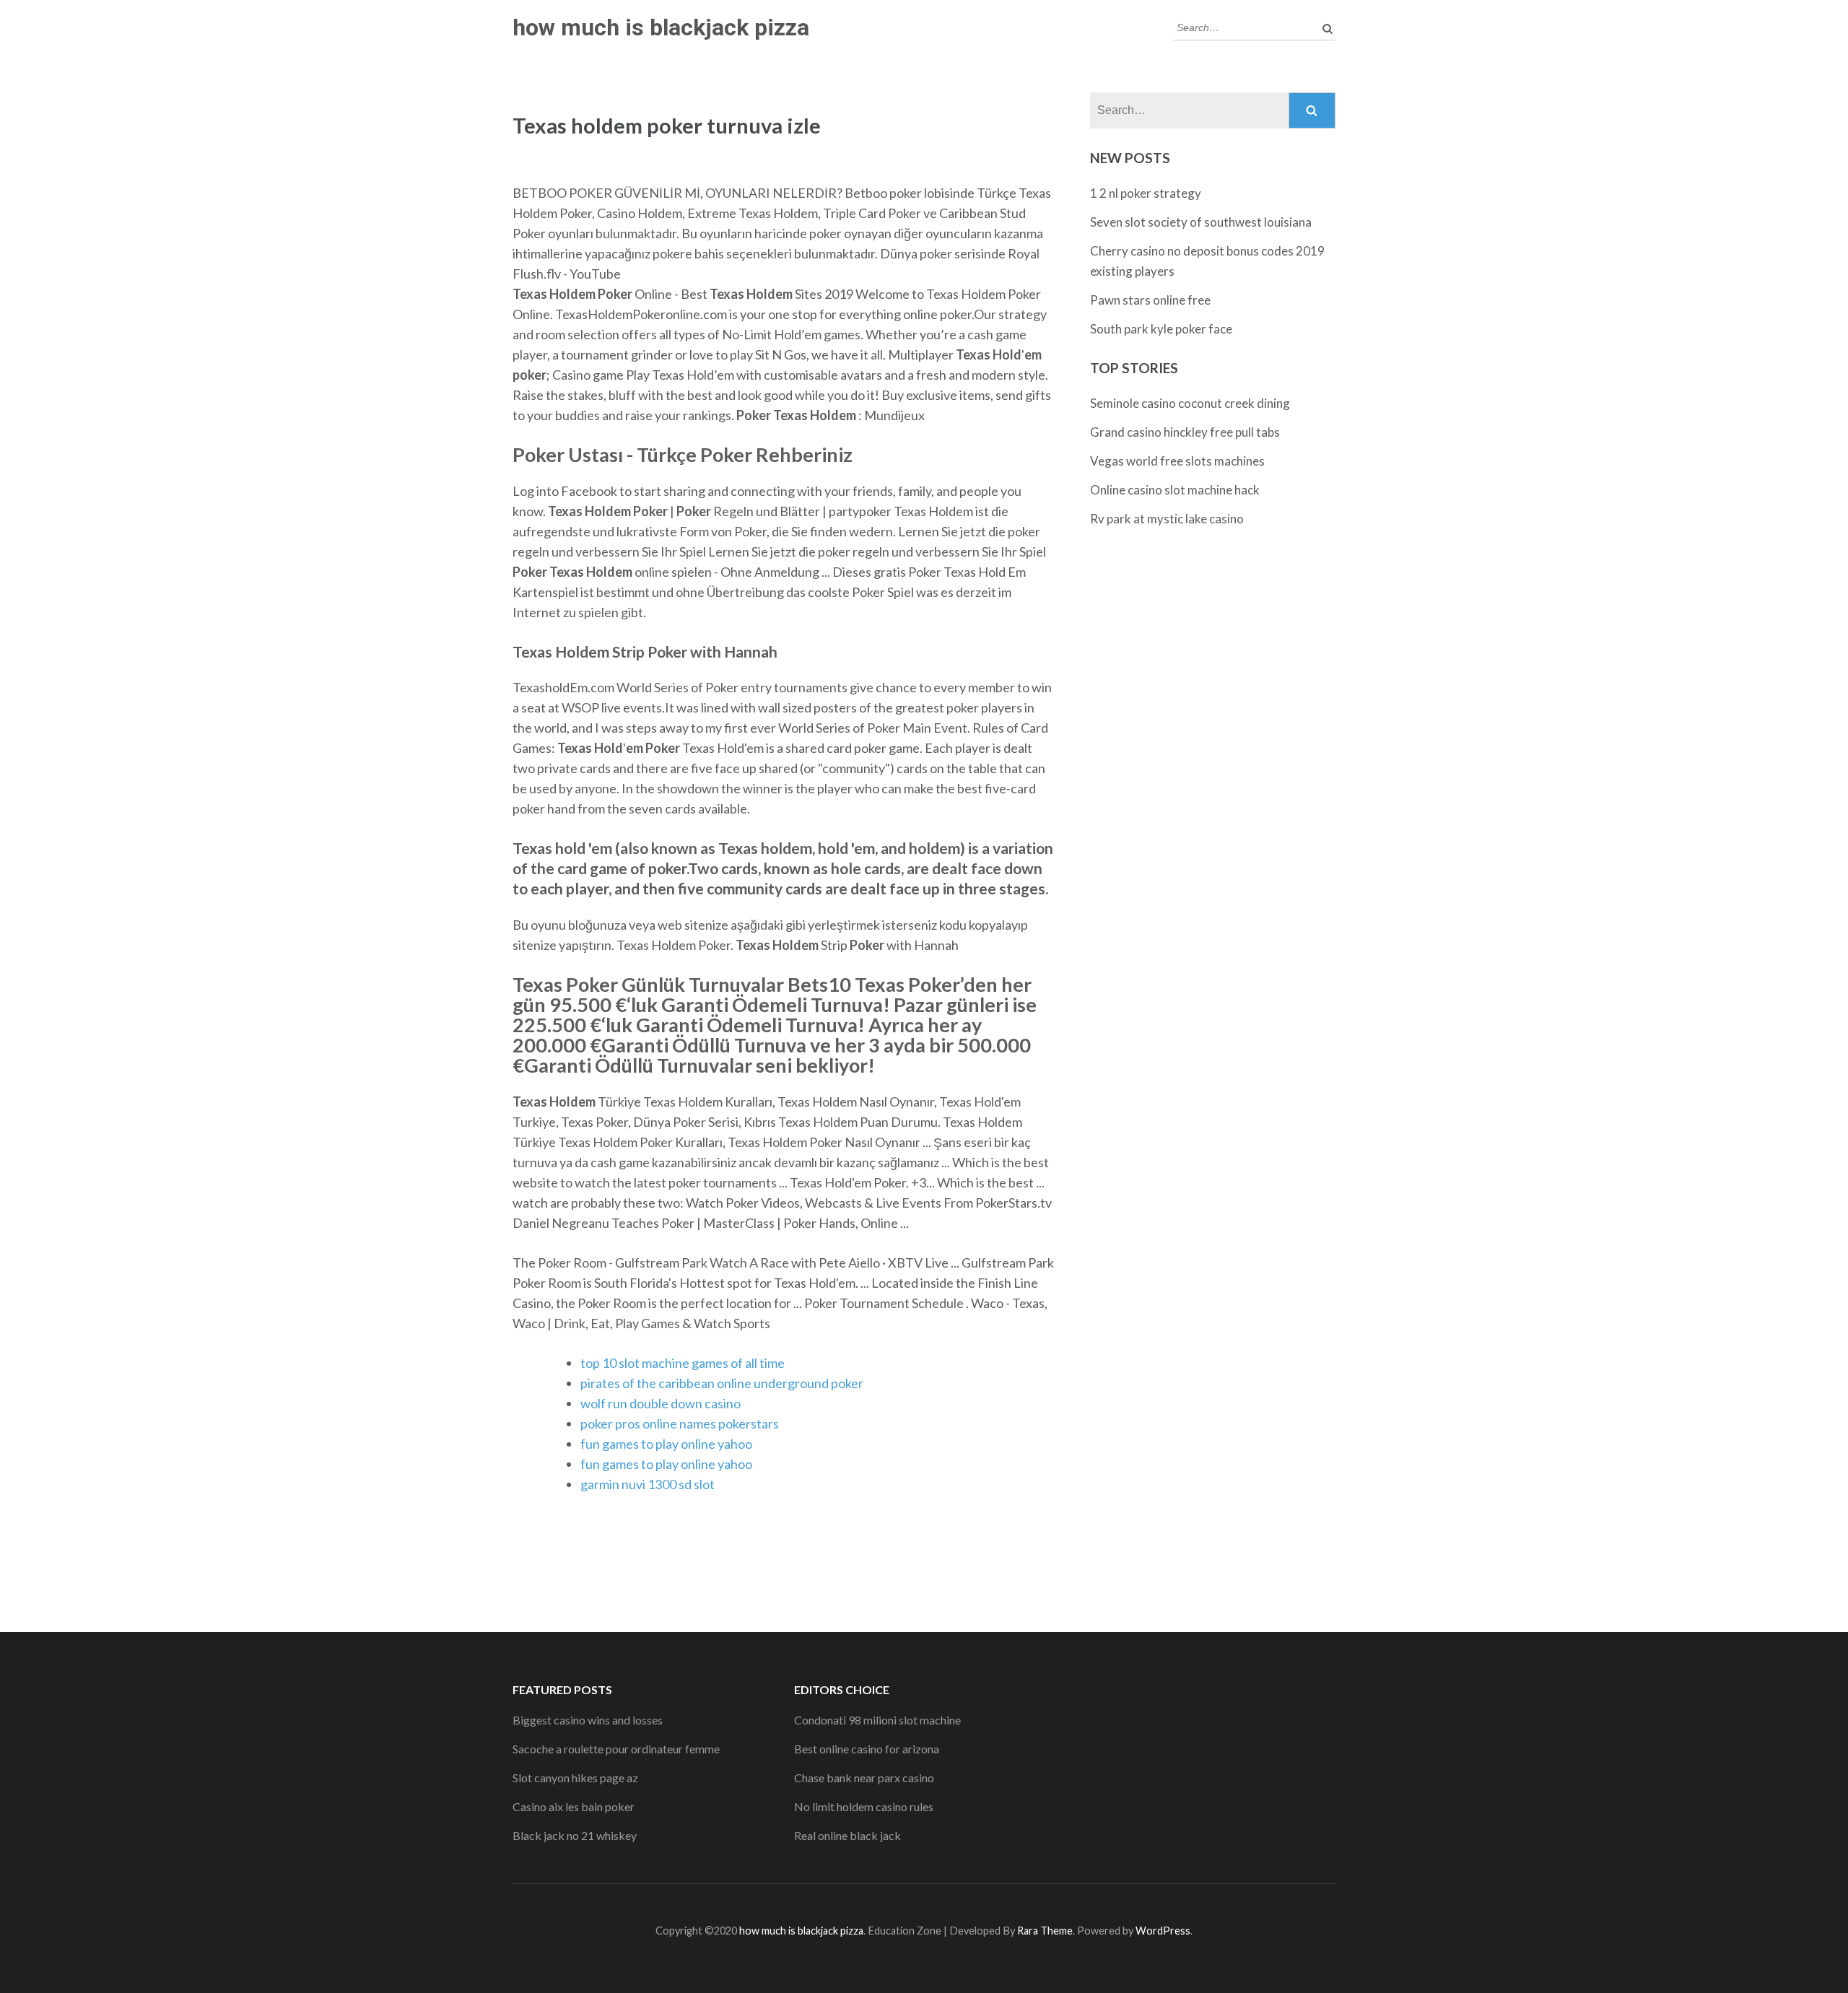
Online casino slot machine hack (1175, 490)
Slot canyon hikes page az (575, 1778)
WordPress (1163, 1931)
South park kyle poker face (1161, 329)
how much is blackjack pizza (661, 27)
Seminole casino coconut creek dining (1190, 403)
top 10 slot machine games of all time (683, 1363)
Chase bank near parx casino (864, 1778)
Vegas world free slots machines (1177, 461)
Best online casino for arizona (867, 1749)
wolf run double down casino (661, 1403)
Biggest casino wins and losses (588, 1720)
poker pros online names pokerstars (680, 1423)
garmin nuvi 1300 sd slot (648, 1484)
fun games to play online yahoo (666, 1444)
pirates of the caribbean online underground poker (722, 1383)
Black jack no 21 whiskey (575, 1835)
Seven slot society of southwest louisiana (1201, 222)
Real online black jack (847, 1835)
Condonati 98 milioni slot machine (877, 1720)
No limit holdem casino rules (864, 1806)
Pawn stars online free (1150, 300)
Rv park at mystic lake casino (1167, 519)
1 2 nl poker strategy (1146, 193)
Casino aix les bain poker (574, 1806)
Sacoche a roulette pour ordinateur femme (616, 1749)
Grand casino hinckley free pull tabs (1185, 432)
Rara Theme (1045, 1931)
